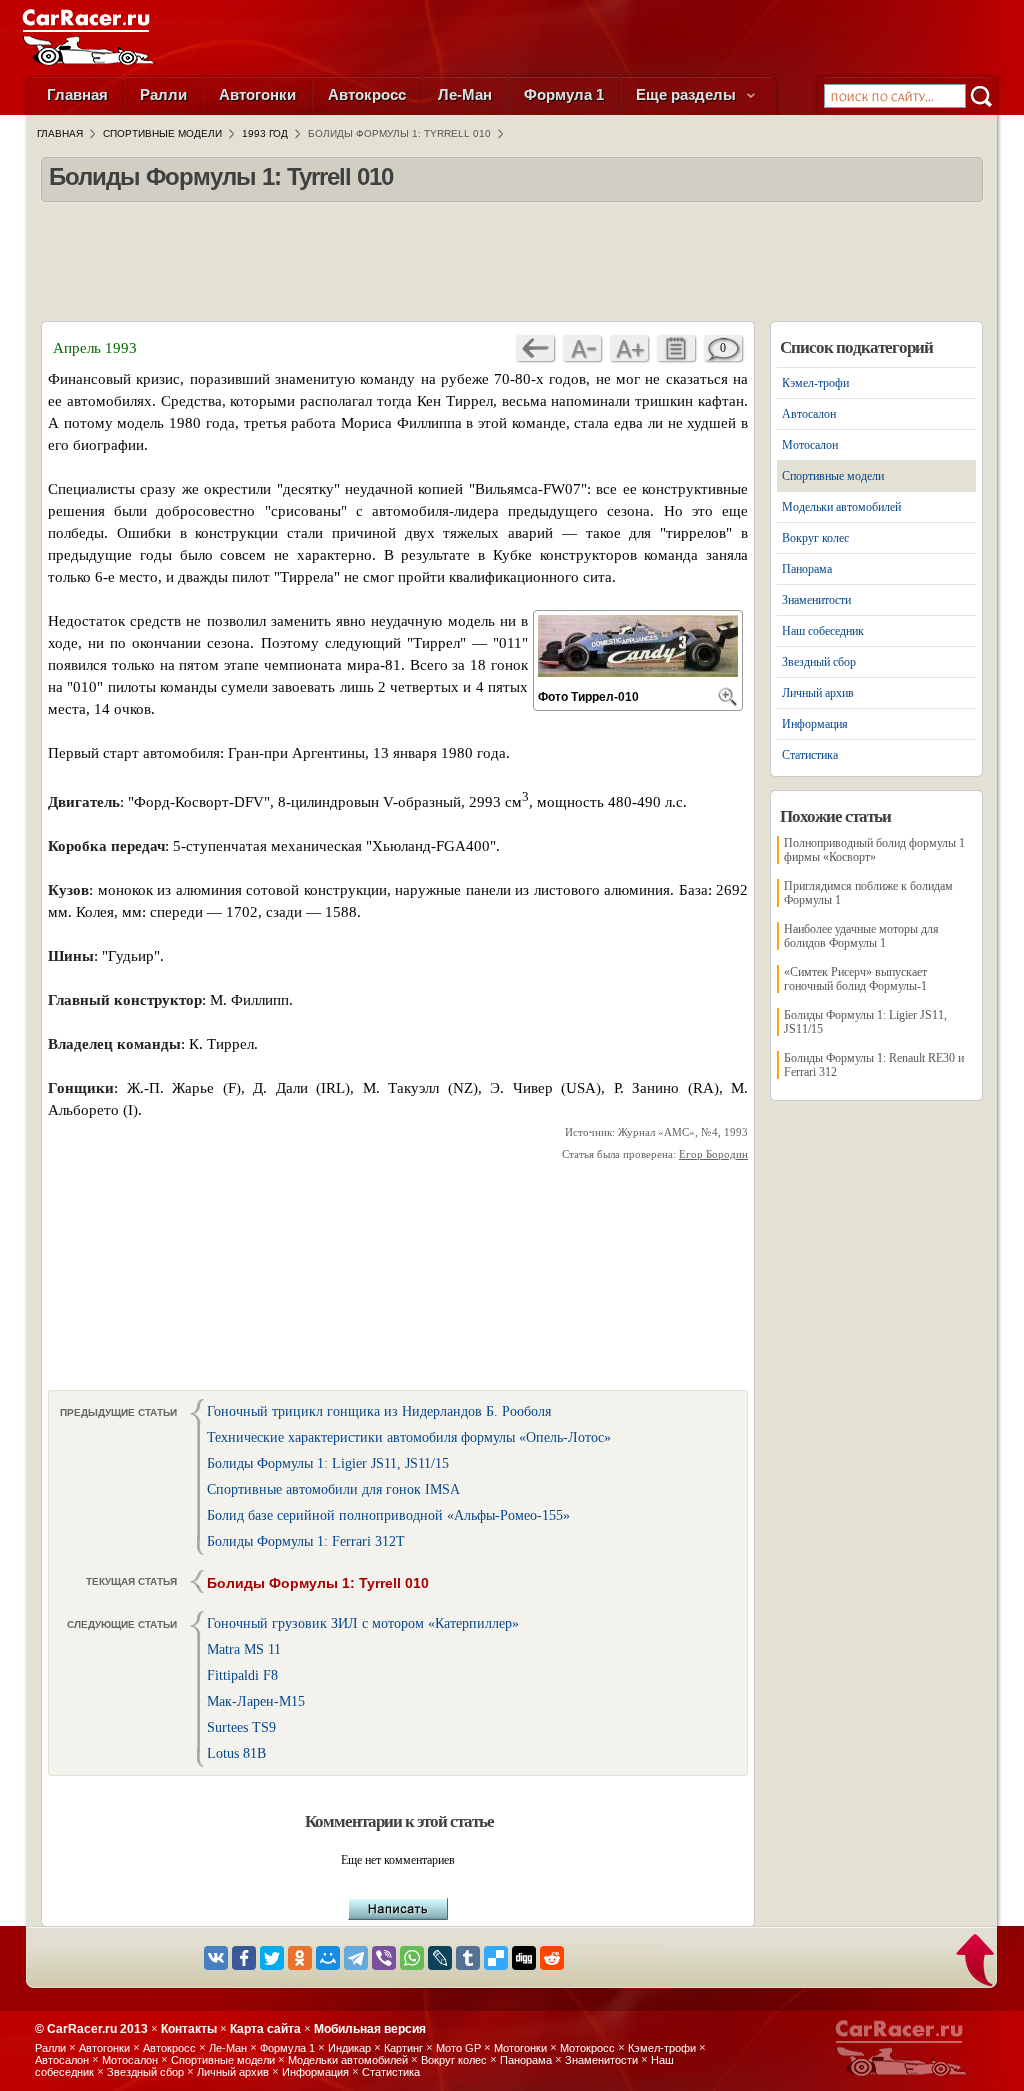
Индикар (349, 2048)
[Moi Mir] (328, 1958)
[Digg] (524, 1958)
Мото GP (458, 2048)
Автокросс (367, 94)
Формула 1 (564, 94)
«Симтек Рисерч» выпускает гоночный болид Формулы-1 (855, 979)
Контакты (189, 2029)
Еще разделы (688, 94)
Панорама (807, 569)
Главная (77, 94)
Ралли (163, 94)
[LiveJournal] (440, 1958)
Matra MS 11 (244, 1649)
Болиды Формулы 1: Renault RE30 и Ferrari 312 (874, 1065)
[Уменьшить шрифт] (582, 348)
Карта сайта (265, 2029)
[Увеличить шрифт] (629, 348)
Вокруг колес (815, 538)
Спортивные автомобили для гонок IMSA (333, 1489)
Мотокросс (587, 2048)
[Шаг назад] (535, 348)
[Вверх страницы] (976, 1962)
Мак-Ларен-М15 (256, 1701)
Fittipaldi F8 (242, 1675)
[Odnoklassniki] (300, 1958)
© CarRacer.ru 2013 (91, 2029)
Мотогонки (520, 2048)
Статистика (810, 755)
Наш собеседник (823, 631)
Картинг (403, 2048)
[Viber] (384, 1958)
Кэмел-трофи (815, 383)
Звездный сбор (819, 662)
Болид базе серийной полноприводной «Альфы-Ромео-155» (388, 1515)
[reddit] (552, 1958)
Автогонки (257, 94)
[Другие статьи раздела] (676, 348)
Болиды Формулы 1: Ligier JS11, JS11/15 (328, 1463)
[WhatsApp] (412, 1958)
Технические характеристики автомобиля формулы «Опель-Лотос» (409, 1437)
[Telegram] (356, 1958)
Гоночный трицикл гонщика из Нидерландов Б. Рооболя (379, 1411)
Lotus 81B (236, 1753)
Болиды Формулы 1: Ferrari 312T (306, 1541)
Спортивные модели (833, 476)
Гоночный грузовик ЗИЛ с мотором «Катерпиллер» (363, 1623)
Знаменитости (816, 600)
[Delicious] (496, 1958)
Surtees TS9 (241, 1727)
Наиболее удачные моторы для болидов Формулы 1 (861, 936)
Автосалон (809, 414)
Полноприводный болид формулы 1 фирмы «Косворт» (874, 850)
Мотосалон (810, 445)
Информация (815, 724)
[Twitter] (272, 1958)
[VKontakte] (216, 1958)
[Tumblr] (468, 1958)
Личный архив (818, 693)
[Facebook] (244, 1958)
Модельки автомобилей (841, 507)
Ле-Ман (465, 94)
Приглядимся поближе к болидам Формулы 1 (868, 893)
